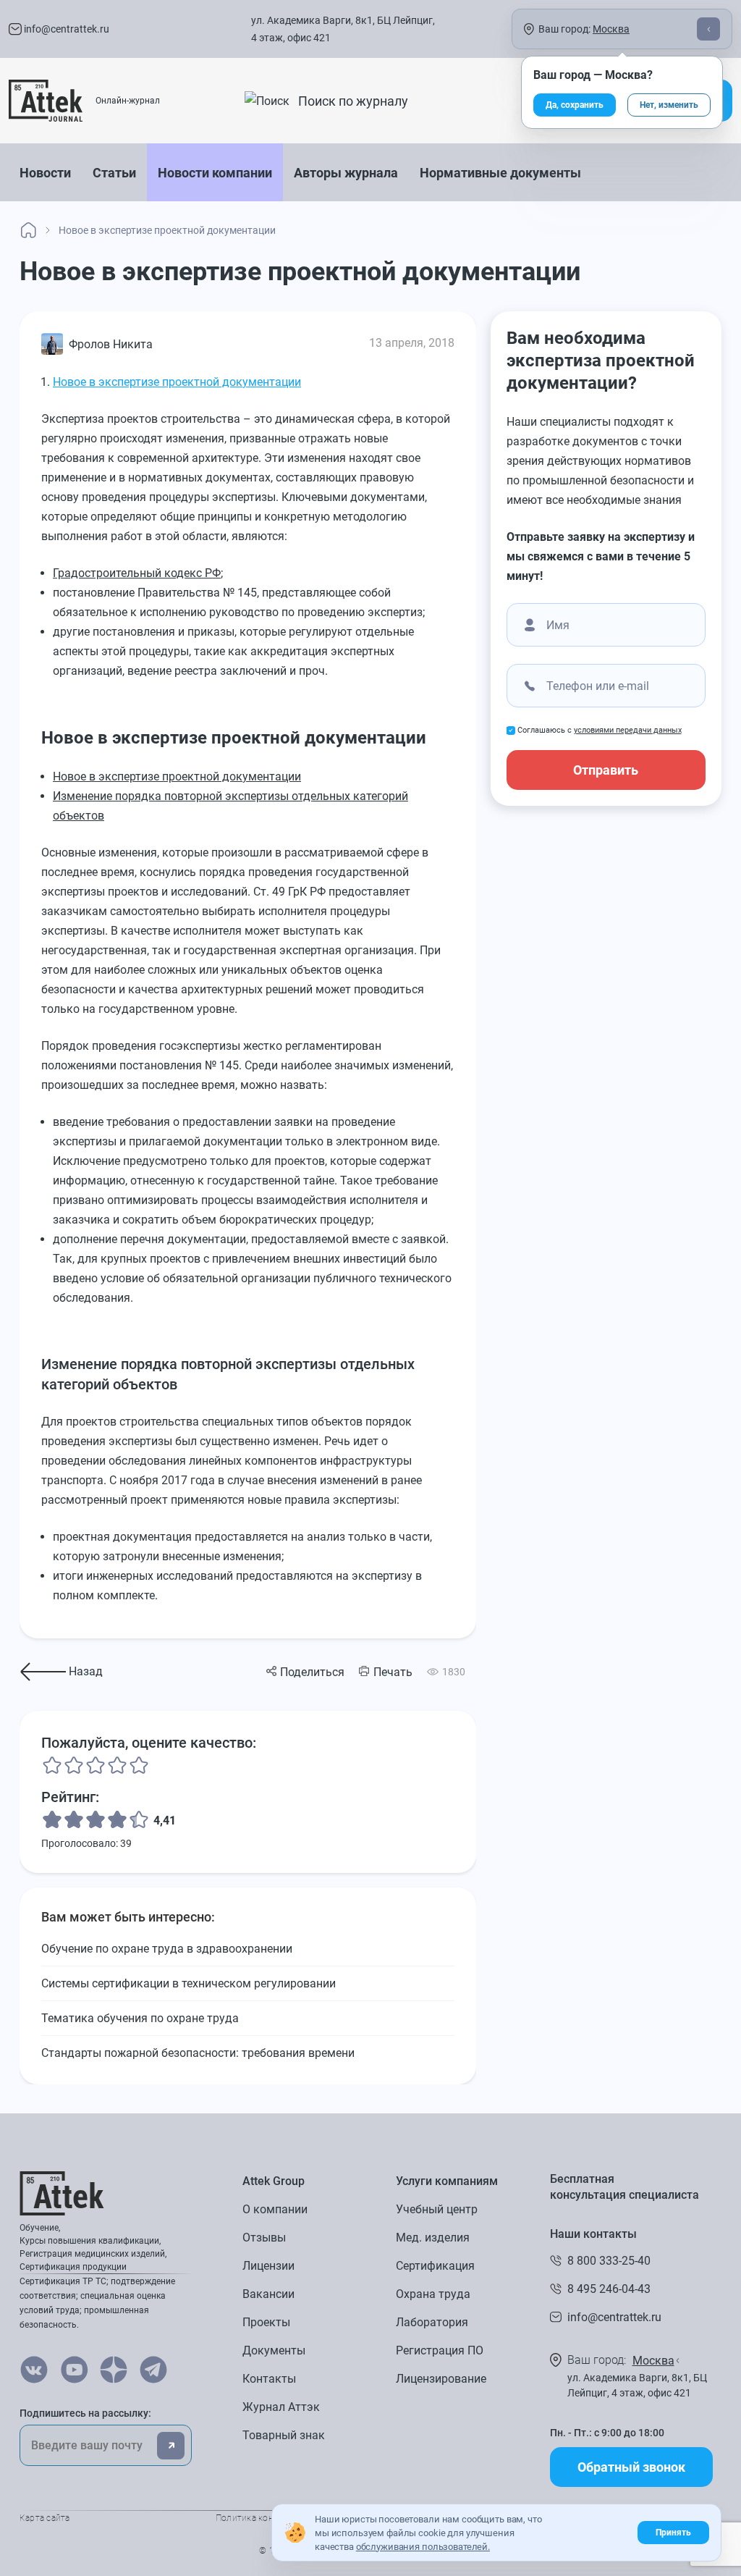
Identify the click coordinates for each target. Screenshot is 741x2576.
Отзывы (264, 2238)
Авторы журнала (346, 173)
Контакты (269, 2379)
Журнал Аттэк (281, 2407)
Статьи (114, 173)
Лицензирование (441, 2379)
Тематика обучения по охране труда (140, 2018)
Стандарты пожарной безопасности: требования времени (198, 2053)
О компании (275, 2209)
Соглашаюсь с (600, 730)
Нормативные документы (500, 173)
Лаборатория (432, 2322)
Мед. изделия (433, 2238)
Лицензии (268, 2266)
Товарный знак (284, 2435)
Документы (274, 2350)
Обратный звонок (631, 2467)
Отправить (606, 770)
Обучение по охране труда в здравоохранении (167, 1949)
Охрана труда (433, 2294)
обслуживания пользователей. (423, 2547)
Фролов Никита (111, 344)
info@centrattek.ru (65, 29)
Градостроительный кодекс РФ (137, 573)
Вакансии (268, 2294)
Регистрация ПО (440, 2350)
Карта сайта (45, 2518)
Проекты (266, 2322)
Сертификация (435, 2266)
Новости (45, 173)
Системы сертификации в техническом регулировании (189, 1983)
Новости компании (215, 173)
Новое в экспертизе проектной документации (177, 382)
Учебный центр (437, 2209)
